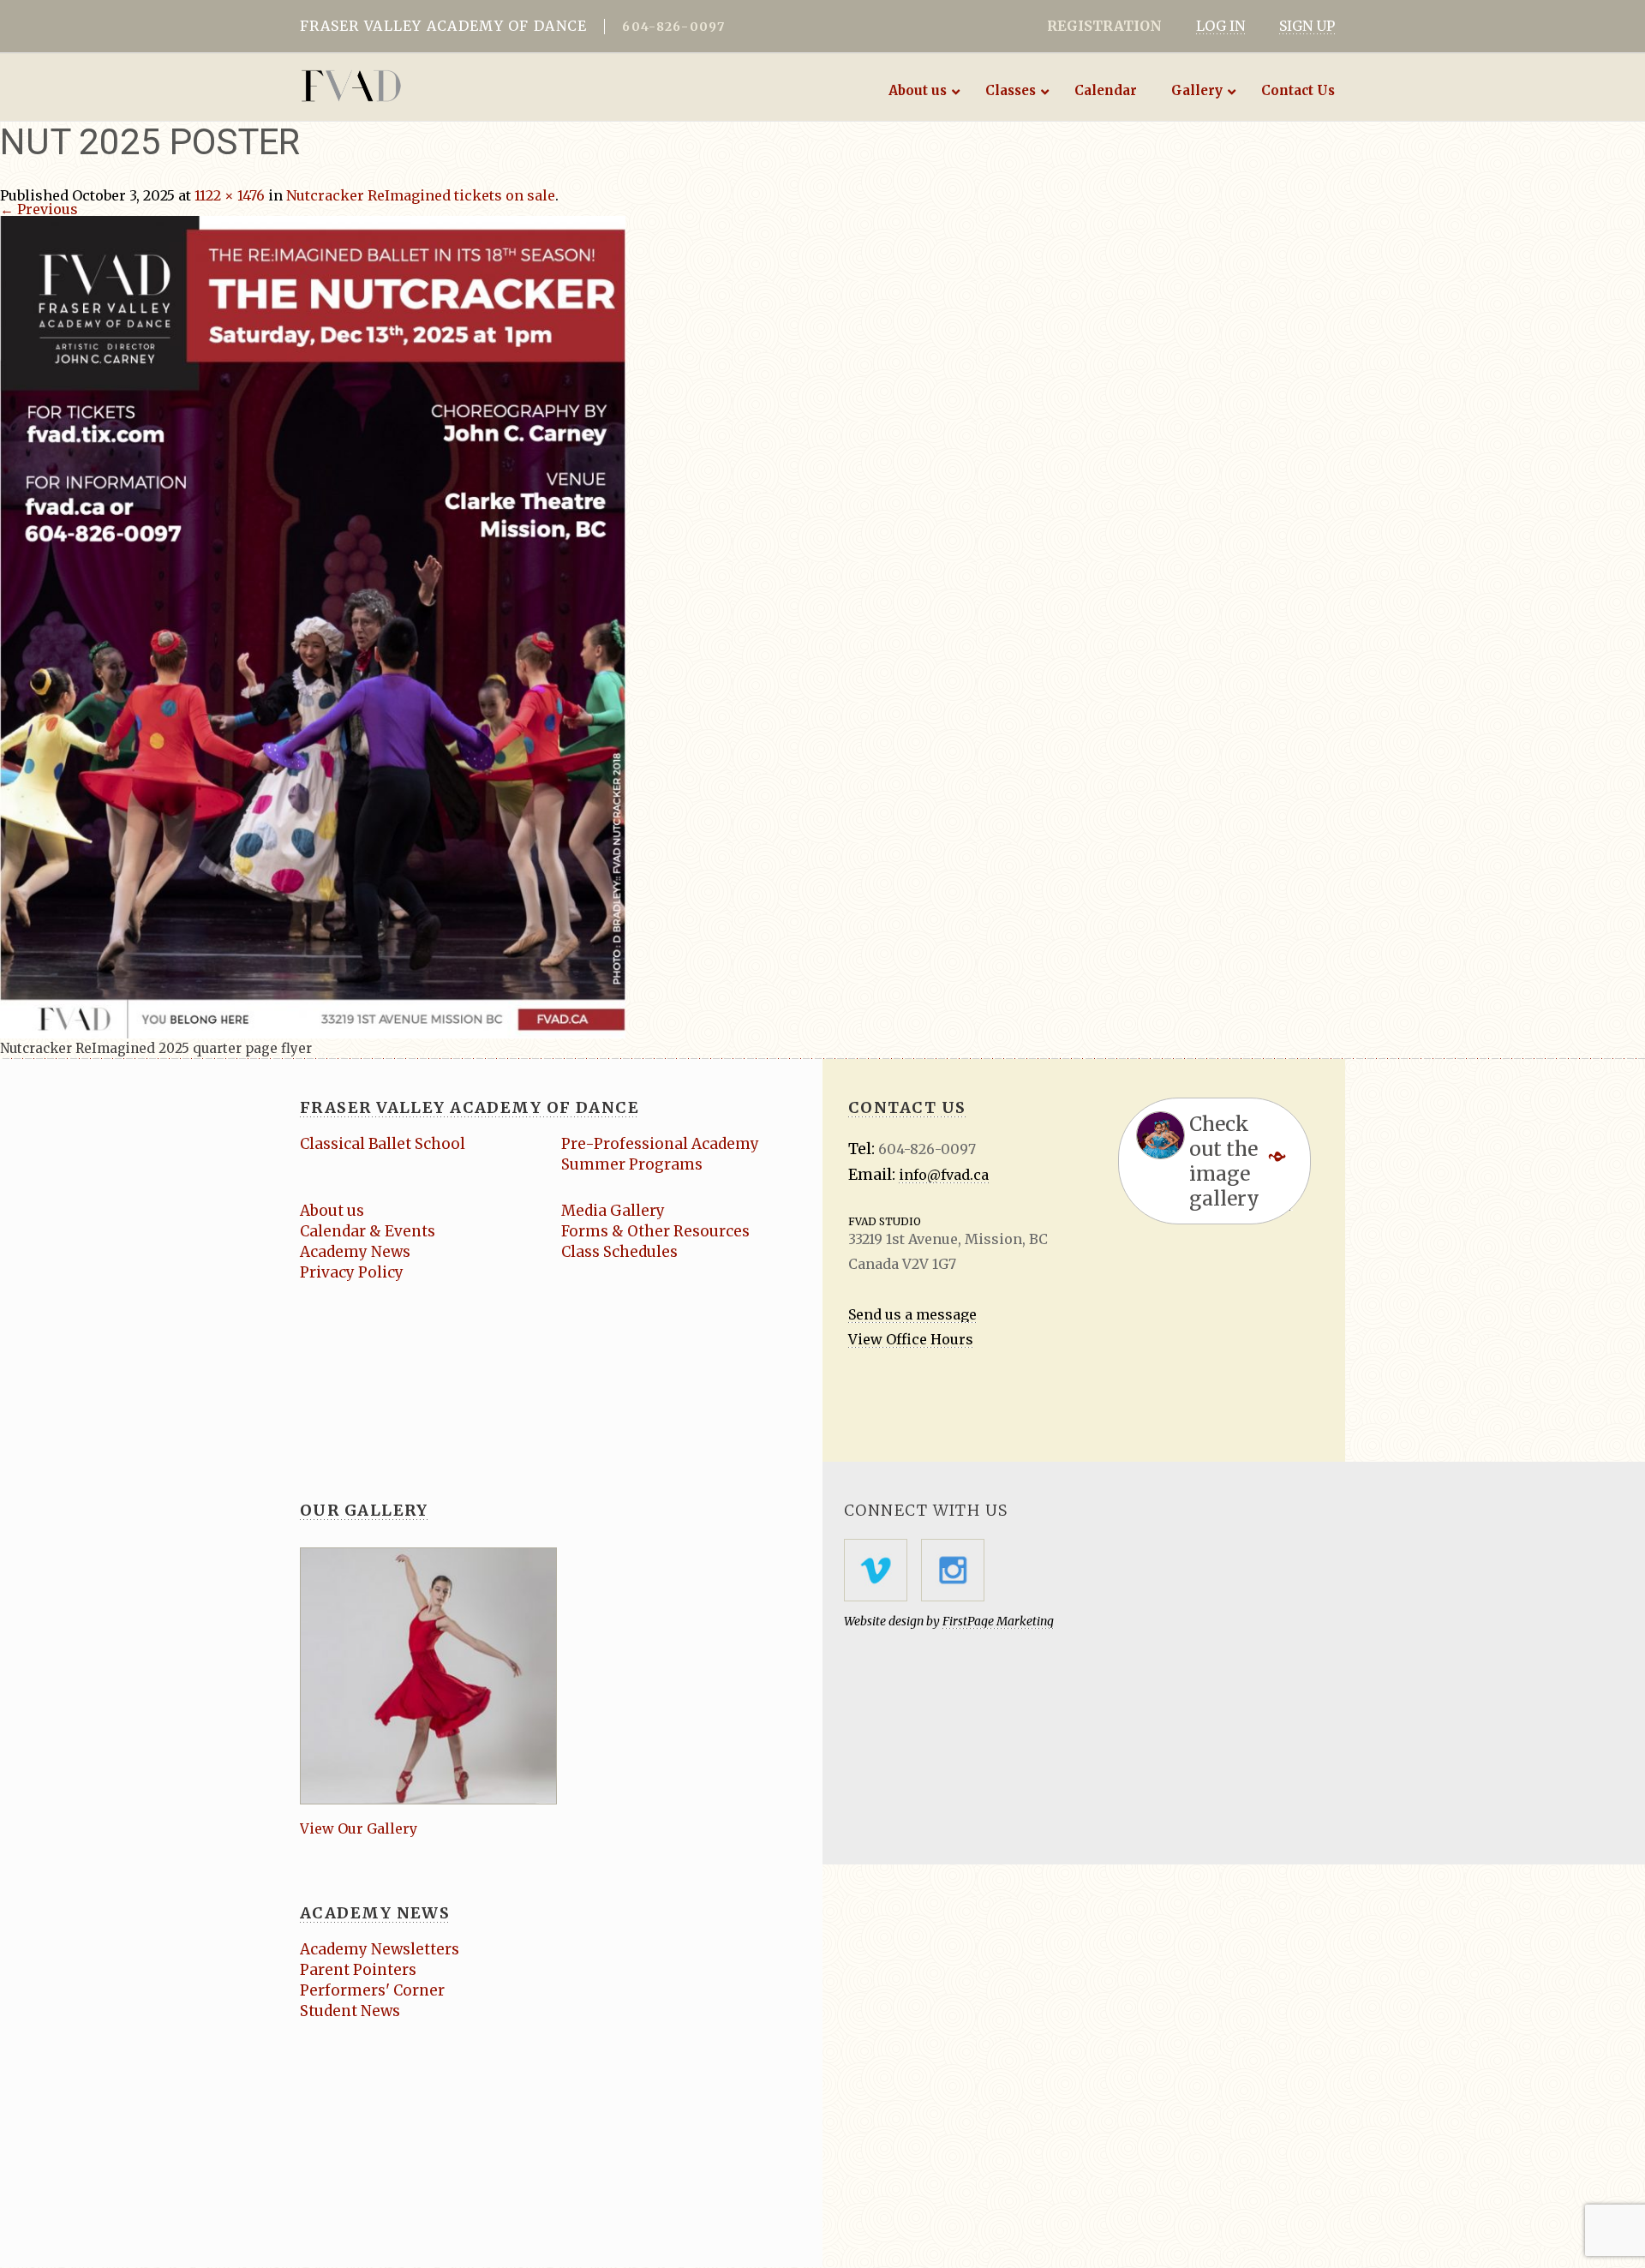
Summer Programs (632, 1164)
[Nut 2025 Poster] (313, 625)
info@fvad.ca (944, 1175)
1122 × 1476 (230, 195)
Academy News (355, 1252)
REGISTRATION (1104, 26)
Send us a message (912, 1314)
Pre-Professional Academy (660, 1144)
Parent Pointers (358, 1970)
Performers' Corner (372, 1990)
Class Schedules (619, 1252)
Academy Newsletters (380, 1949)
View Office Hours (911, 1339)
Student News (350, 2011)
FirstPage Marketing (998, 1621)
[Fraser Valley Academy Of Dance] (418, 86)
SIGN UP (1307, 26)
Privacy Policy (352, 1272)
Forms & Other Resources (655, 1231)
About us (332, 1211)
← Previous (39, 209)
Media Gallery (613, 1211)
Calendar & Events (368, 1231)
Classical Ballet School (383, 1144)
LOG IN (1220, 26)
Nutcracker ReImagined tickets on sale (421, 195)
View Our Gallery (359, 1828)
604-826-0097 (673, 27)
